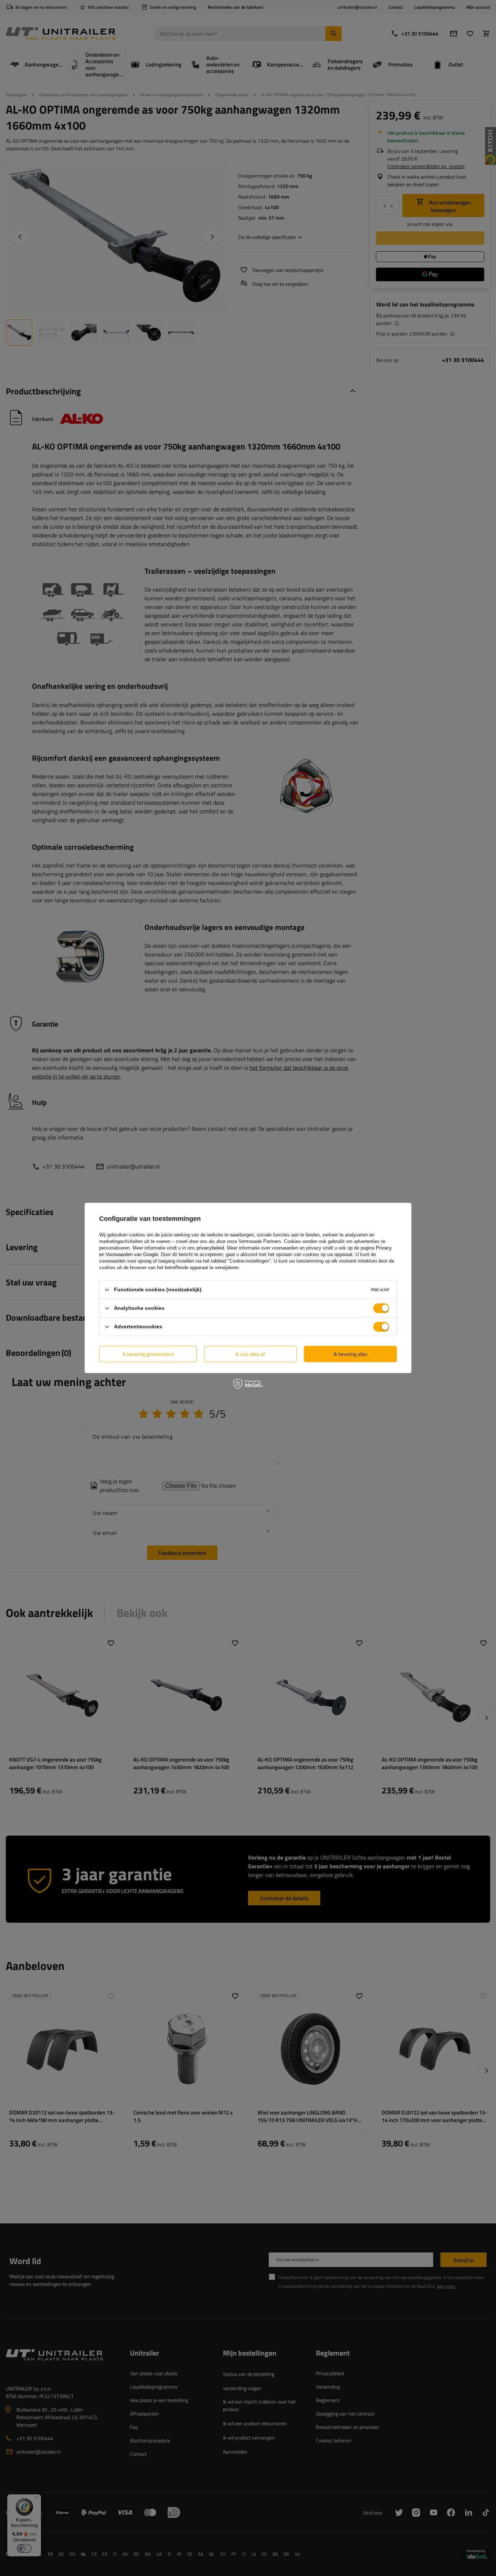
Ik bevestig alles (351, 1354)
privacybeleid (210, 1248)
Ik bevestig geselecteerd (148, 1354)
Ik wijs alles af (250, 1354)
